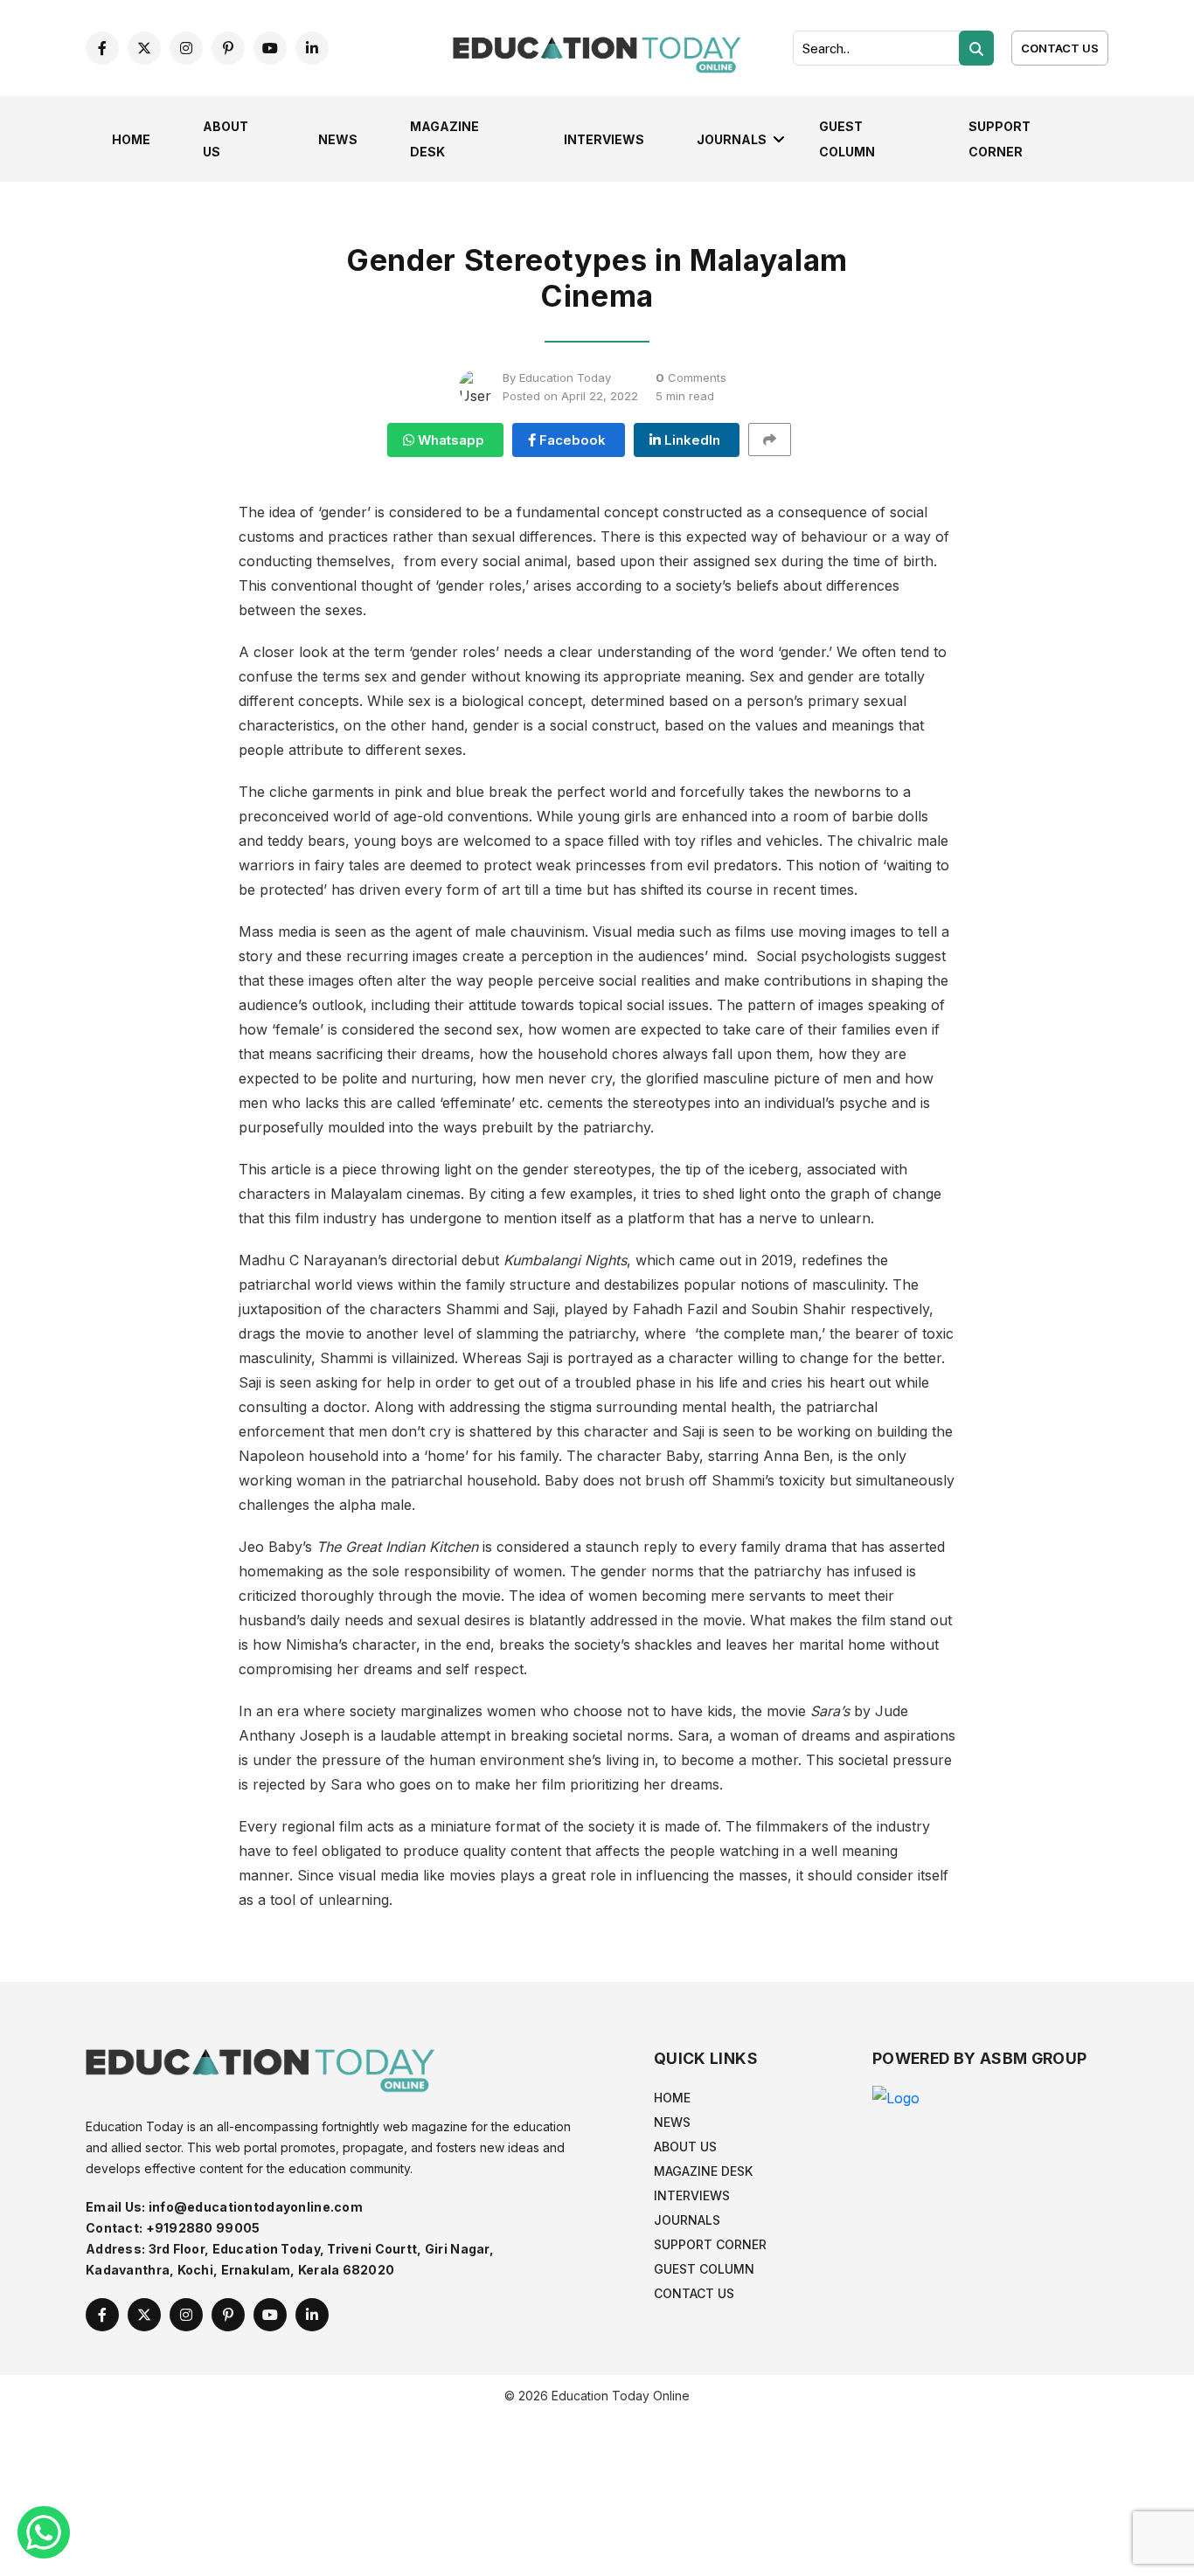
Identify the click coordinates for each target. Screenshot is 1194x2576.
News (338, 139)
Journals (732, 139)
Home (131, 139)
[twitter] (144, 48)
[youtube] (270, 48)
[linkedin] (312, 48)
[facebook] (102, 48)
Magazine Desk (703, 2171)
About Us (685, 2147)
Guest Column (704, 2269)
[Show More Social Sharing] (777, 440)
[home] (597, 46)
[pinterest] (228, 48)
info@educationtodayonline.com (256, 2207)
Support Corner (710, 2244)
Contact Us (1060, 48)
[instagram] (186, 48)
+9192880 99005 (203, 2228)
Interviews (604, 139)
